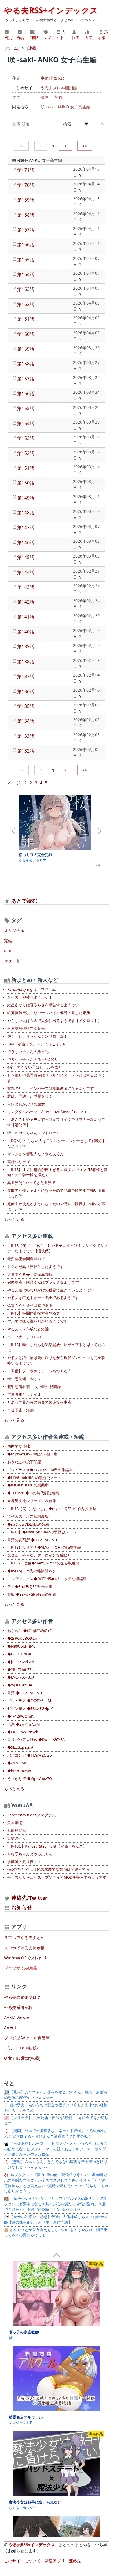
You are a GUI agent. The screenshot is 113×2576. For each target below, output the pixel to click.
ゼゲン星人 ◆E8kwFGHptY (30, 1709)
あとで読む (24, 901)
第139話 (26, 646)
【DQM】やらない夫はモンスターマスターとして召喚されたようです (57, 1143)
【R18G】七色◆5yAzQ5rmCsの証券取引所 (43, 1563)
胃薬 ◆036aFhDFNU (25, 1693)
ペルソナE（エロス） (25, 1337)
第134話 (26, 721)
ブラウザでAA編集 (21, 1968)
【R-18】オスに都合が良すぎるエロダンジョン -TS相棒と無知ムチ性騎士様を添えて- (57, 1172)
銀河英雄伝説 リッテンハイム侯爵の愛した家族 (49, 1013)
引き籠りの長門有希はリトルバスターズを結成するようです (56, 1078)
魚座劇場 (15, 1823)
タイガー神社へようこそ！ (30, 997)
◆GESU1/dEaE (20, 1654)
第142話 (26, 602)
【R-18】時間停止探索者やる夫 (34, 1313)
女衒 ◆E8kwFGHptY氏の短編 (32, 1594)
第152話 (26, 453)
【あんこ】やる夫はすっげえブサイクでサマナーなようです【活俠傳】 (56, 1122)
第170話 (26, 185)
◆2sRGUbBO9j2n (22, 1638)
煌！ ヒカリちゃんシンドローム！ (37, 1036)
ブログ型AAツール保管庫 (27, 2038)
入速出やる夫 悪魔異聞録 (30, 1275)
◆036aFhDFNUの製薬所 (28, 1485)
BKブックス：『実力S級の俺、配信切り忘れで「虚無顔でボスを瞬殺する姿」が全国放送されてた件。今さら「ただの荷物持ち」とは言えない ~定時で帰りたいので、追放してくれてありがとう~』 (56, 2183)
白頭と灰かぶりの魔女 (26, 1104)
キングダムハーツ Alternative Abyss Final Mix (47, 1112)
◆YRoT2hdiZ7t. (20, 1670)
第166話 (26, 245)
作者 (76, 38)
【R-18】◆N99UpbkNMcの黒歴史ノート (42, 1532)
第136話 (26, 691)
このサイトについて (22, 2561)
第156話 (26, 393)
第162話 (26, 304)
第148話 (26, 513)
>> (85, 146)
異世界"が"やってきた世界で (31, 1183)
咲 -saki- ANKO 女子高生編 (65, 107)
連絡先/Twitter (29, 1898)
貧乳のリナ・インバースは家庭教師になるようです (51, 1088)
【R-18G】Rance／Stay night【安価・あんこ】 (47, 1846)
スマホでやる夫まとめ (24, 1938)
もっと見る (14, 1219)
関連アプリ (55, 2561)
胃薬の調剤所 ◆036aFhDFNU (32, 1540)
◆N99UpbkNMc (21, 1646)
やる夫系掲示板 (18, 2007)
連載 (34, 38)
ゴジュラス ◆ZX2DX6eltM (29, 1701)
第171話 (26, 170)
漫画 (45, 97)
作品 (21, 38)
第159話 (26, 349)
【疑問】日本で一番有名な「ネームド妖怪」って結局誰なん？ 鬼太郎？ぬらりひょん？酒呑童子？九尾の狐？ (56, 2134)
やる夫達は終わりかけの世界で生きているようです (51, 1290)
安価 (58, 97)
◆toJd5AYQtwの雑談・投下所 (32, 1454)
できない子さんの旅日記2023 (32, 1060)
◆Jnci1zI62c (52, 78)
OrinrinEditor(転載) (22, 2058)
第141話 (26, 617)
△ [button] (102, 124)
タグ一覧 (12, 961)
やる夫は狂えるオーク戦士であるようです (43, 1298)
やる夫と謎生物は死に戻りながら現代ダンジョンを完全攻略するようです (56, 1360)
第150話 (26, 483)
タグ (47, 38)
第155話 (26, 408)
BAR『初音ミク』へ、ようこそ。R (36, 1044)
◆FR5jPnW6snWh (23, 1732)
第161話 (26, 319)
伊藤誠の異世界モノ (24, 1862)
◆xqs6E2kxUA (20, 1685)
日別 (8, 38)
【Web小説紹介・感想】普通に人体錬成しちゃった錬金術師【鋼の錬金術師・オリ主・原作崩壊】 (56, 2220)
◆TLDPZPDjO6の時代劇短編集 (33, 1493)
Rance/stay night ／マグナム (32, 989)
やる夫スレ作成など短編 (28, 1329)
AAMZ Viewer (17, 2017)
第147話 (26, 527)
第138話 (26, 662)
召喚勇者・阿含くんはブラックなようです (43, 1282)
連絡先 (75, 2561)
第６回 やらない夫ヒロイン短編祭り (39, 1555)
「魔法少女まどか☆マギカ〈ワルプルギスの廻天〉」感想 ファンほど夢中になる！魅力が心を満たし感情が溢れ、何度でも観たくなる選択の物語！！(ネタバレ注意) (56, 2204)
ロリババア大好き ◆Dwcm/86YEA (36, 1740)
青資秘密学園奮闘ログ (26, 1259)
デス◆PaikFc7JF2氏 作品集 (30, 1587)
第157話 (26, 379)
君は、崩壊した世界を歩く (30, 1096)
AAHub (11, 2028)
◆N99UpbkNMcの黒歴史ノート (34, 1478)
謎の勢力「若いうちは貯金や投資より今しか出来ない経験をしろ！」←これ (56, 2108)
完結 (8, 941)
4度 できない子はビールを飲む (35, 1067)
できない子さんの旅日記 (28, 1052)
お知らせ (22, 1907)
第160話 (26, 334)
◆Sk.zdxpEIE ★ (21, 1747)
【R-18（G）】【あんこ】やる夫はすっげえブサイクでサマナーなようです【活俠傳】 (58, 1248)
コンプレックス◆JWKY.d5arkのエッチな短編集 (47, 1579)
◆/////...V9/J (17, 1763)
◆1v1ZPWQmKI (21, 1716)
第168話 (26, 215)
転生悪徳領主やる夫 (24, 1379)
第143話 (26, 587)
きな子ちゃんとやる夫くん (30, 1854)
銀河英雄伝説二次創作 (26, 1029)
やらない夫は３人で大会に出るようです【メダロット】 (54, 1021)
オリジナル (14, 931)
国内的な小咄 (19, 1446)
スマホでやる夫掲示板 (24, 1948)
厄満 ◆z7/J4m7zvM (23, 1724)
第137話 (26, 676)
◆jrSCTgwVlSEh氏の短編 (28, 1524)
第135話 (26, 706)
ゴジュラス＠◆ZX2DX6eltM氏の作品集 (40, 1470)
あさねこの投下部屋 (24, 1462)
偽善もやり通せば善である (30, 1306)
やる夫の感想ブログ (22, 1997)
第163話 (26, 289)
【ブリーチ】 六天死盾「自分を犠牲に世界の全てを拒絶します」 (56, 2120)
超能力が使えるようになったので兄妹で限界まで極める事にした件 (56, 1193)
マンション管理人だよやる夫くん (35, 1154)
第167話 (26, 230)
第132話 (26, 751)
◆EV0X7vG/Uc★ (21, 1677)
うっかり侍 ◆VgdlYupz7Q (30, 1779)
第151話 (26, 468)
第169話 (26, 200)
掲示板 (103, 34)
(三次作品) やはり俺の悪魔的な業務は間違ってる (48, 1869)
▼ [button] (86, 124)
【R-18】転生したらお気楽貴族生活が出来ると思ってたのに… (56, 1347)
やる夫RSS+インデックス (51, 10)
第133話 (26, 736)
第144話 (26, 572)
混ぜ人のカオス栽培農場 (28, 1516)
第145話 (26, 557)
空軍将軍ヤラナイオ (24, 1394)
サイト (61, 34)
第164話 (26, 274)
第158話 (26, 364)
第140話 (26, 632)
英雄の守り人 (19, 1838)
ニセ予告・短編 (20, 1410)
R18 (8, 951)
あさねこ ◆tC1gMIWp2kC (29, 1631)
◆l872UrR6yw (19, 1771)
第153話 (26, 438)
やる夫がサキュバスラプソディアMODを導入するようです (57, 1877)
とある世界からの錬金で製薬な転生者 (39, 1402)
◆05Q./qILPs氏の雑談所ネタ (32, 1571)
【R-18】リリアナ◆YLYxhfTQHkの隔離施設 (44, 1547)
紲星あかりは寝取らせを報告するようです (43, 1005)
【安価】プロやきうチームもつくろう (39, 1371)
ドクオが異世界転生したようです (35, 1267)
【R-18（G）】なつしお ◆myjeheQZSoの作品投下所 (52, 1509)
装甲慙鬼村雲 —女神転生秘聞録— (36, 1387)
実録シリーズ (19, 1162)
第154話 (26, 423)
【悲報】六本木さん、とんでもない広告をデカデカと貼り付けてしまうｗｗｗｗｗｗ (56, 2165)
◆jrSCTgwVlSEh (21, 1662)
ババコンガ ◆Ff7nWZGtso (30, 1755)
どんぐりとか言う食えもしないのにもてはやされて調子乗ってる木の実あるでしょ (56, 2233)
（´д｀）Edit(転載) (21, 2048)
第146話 (26, 542)
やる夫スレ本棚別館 (59, 88)
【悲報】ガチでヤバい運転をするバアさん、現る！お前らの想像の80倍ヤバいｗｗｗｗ (56, 2095)
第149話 (26, 498)
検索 (67, 124)
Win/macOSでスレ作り (25, 1958)
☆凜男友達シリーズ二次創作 (32, 1501)
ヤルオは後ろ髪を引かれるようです (37, 1321)
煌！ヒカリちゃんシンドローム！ (35, 1133)
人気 (89, 38)
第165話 (26, 260)
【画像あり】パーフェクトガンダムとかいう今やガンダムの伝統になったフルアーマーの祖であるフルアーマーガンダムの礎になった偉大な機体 (56, 2149)
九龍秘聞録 (17, 1831)
